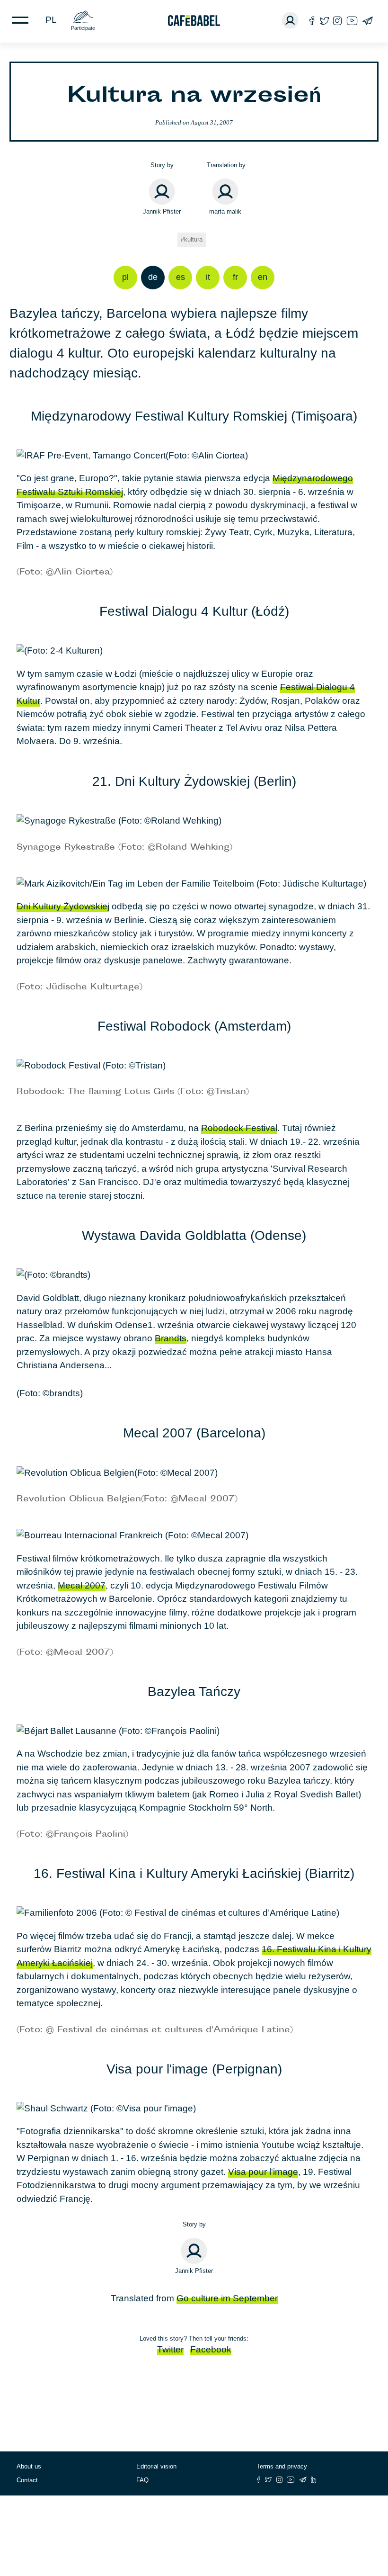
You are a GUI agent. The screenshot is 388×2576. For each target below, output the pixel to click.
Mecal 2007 (82, 1585)
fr (235, 277)
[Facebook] (312, 21)
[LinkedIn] (314, 2480)
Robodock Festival (239, 1128)
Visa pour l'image (263, 2172)
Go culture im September (227, 2298)
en (263, 277)
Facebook (211, 2349)
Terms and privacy (282, 2466)
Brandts (171, 1338)
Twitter (170, 2349)
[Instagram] (337, 21)
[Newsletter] (367, 21)
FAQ (142, 2480)
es (181, 277)
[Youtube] (352, 21)
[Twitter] (324, 21)
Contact (27, 2480)
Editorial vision (156, 2466)
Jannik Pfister (162, 211)
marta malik (225, 211)
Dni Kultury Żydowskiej (63, 906)
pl (51, 20)
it (208, 277)
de (153, 277)
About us (29, 2466)
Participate (83, 28)
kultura (193, 239)
